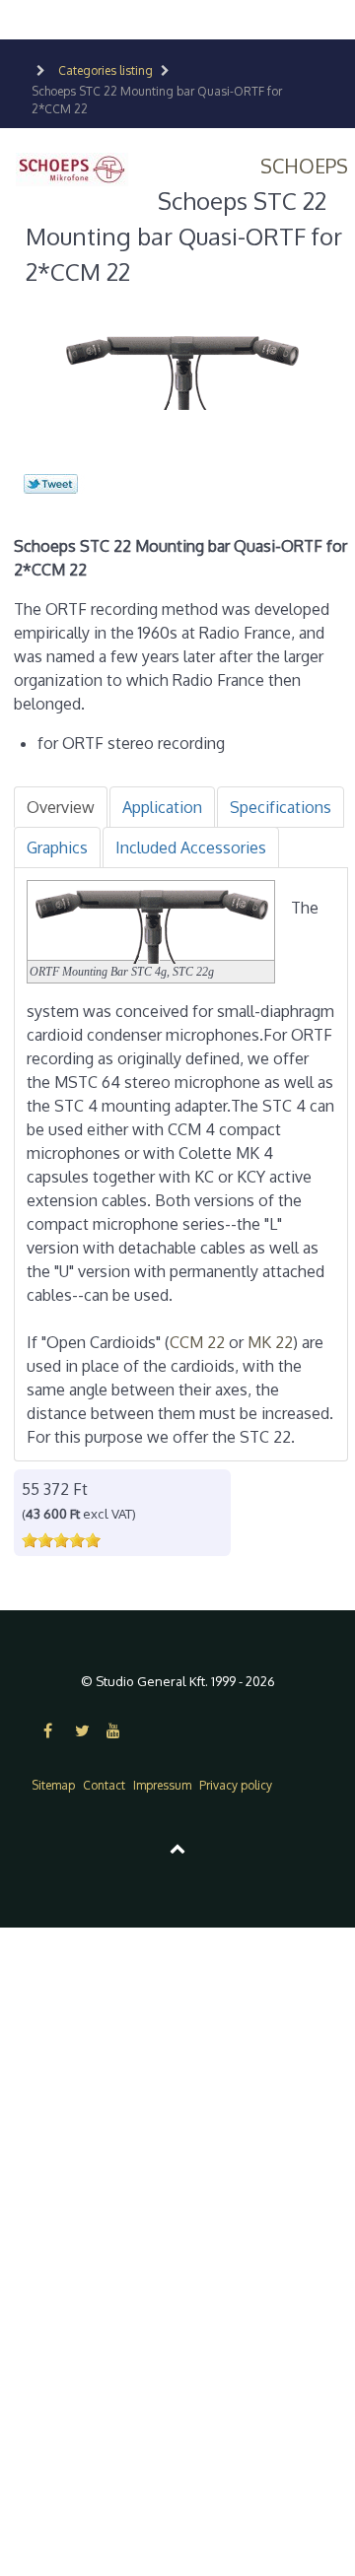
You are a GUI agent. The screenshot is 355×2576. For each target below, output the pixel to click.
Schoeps (304, 166)
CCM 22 (197, 1342)
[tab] (61, 807)
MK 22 (270, 1342)
